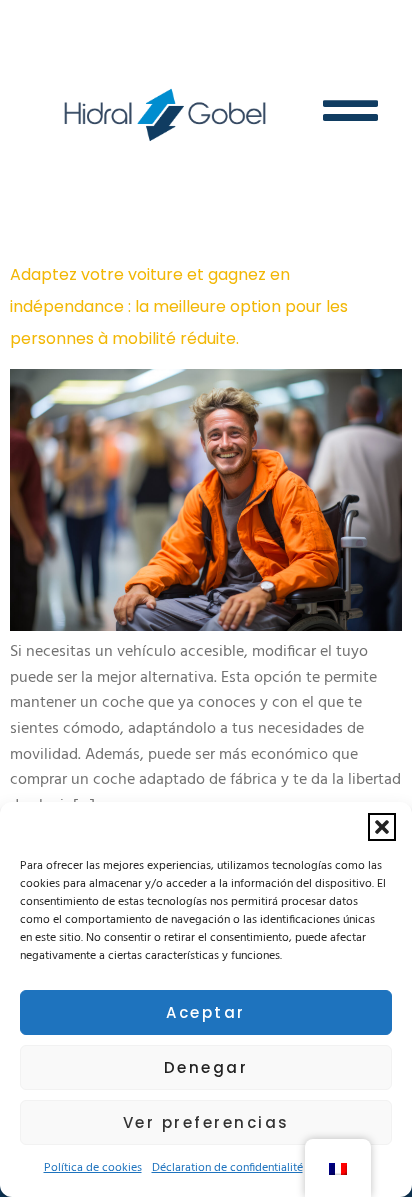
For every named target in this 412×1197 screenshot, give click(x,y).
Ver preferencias (206, 1122)
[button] (382, 827)
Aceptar (206, 1012)
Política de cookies (93, 1168)
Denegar (206, 1067)
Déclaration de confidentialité (227, 1168)
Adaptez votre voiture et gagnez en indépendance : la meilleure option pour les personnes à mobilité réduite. (179, 306)
